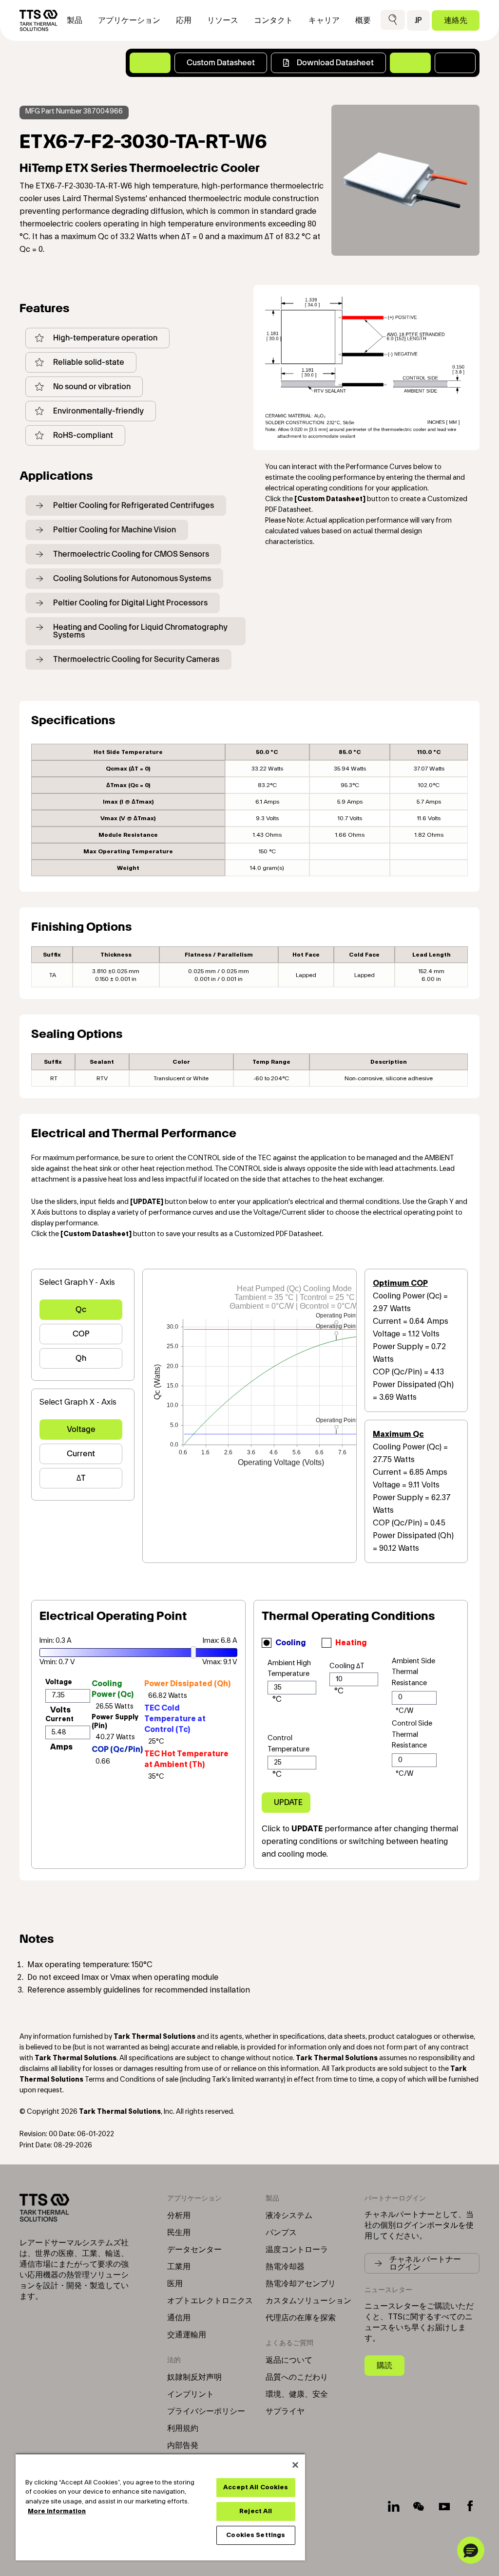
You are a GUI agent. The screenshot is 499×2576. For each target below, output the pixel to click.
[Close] (295, 2465)
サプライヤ (285, 2411)
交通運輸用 (187, 2335)
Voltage (81, 1429)
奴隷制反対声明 (194, 2377)
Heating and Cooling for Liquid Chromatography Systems (140, 631)
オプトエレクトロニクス (210, 2301)
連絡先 (456, 20)
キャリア (324, 20)
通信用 (179, 2318)
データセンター (194, 2250)
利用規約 (183, 2428)
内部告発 (183, 2445)
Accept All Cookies (256, 2487)
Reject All (256, 2511)
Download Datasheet (335, 63)
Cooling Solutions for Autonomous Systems (132, 578)
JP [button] (418, 20)
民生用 (179, 2233)
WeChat (419, 2506)
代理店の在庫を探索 (301, 2318)
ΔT (81, 1478)
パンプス (281, 2233)
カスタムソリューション (308, 2301)
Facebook (470, 2506)
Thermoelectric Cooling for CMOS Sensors (131, 554)
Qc (81, 1309)
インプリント (191, 2394)
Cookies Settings (256, 2535)
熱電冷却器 (285, 2267)
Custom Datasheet (221, 63)
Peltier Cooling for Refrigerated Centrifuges (134, 505)
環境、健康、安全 (297, 2394)
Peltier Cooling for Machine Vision (115, 530)
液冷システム (289, 2216)
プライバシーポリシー (206, 2411)
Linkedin (394, 2506)
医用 (175, 2284)
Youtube (444, 2506)
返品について (289, 2360)
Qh (81, 1358)
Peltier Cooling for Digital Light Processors (130, 603)
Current (81, 1454)
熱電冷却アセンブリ (301, 2284)
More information (57, 2511)
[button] (393, 20)
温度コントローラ (297, 2250)
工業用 (179, 2267)
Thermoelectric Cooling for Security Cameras (136, 659)
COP (81, 1334)
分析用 (179, 2216)
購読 (384, 2365)
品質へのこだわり (297, 2377)
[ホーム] (38, 20)
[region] (160, 2507)
